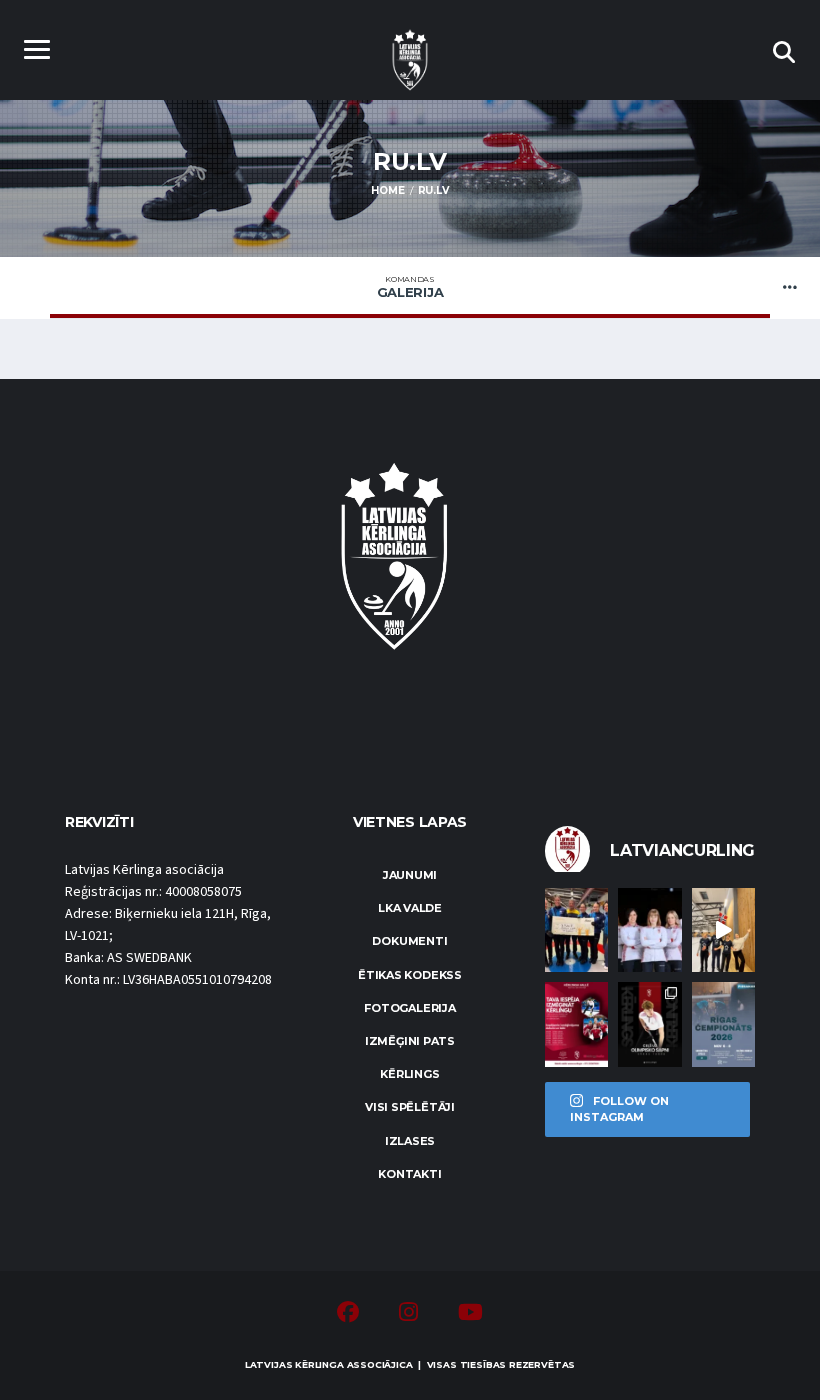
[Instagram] (408, 1315)
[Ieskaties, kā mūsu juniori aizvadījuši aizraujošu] (723, 930)
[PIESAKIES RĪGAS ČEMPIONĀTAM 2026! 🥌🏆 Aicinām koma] (723, 1024)
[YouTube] (470, 1315)
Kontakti (409, 1174)
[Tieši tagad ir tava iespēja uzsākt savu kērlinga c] (649, 1024)
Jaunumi (410, 875)
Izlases (410, 1141)
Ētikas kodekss (410, 975)
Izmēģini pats (410, 1041)
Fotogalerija (409, 1008)
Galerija (410, 287)
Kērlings (409, 1074)
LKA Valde (410, 908)
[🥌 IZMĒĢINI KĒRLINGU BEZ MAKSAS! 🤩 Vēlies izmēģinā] (576, 1024)
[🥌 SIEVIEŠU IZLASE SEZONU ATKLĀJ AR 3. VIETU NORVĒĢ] (576, 930)
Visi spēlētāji (410, 1107)
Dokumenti (409, 941)
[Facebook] (348, 1315)
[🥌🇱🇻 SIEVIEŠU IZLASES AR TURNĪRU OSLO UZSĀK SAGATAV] (649, 930)
